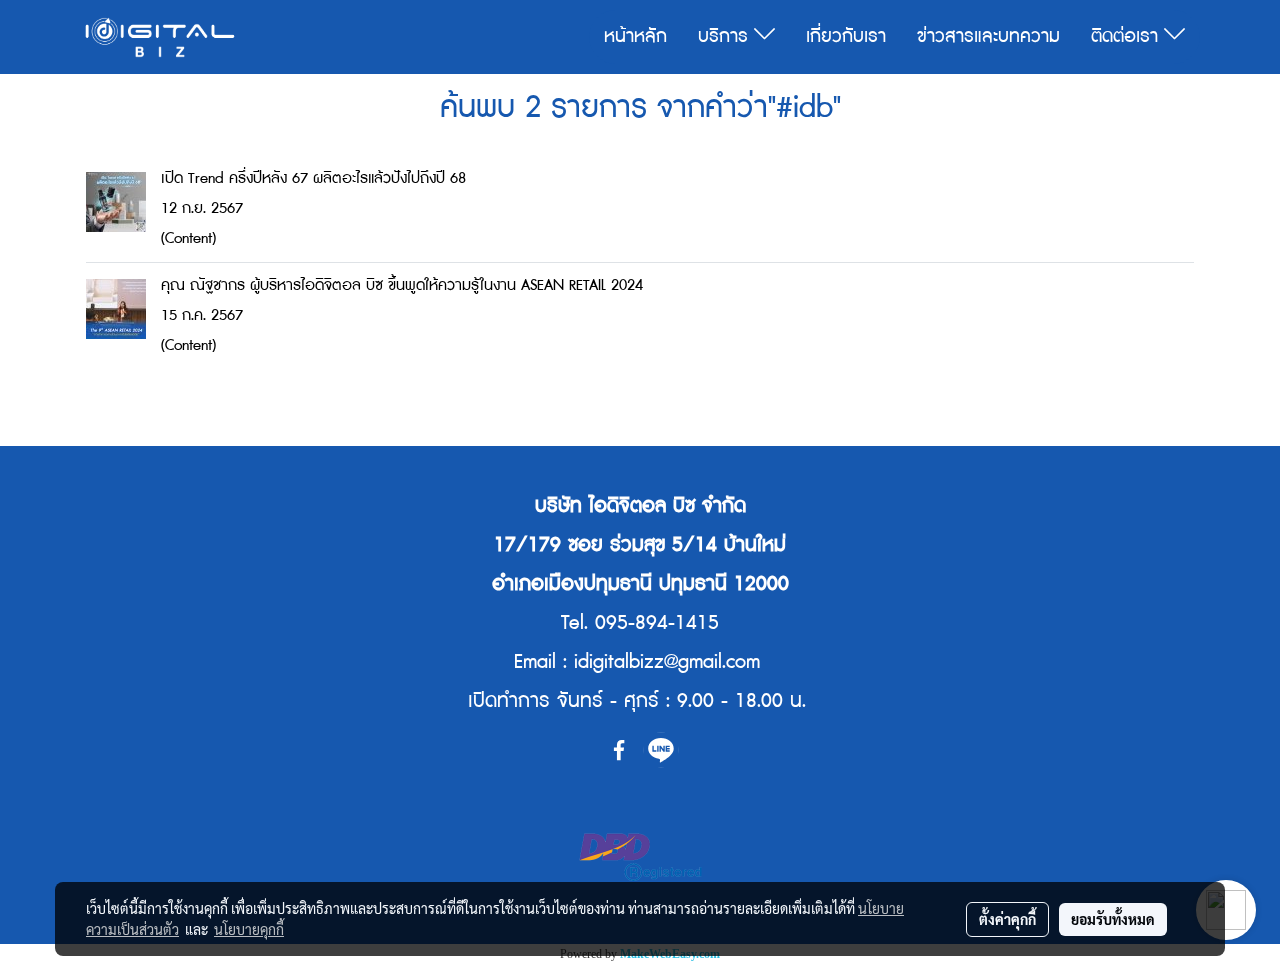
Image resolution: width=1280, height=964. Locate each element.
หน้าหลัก (635, 37)
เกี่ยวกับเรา (846, 37)
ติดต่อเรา (1127, 37)
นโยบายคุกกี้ (249, 929)
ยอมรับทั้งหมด (1113, 919)
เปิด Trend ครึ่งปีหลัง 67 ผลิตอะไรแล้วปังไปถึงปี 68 (313, 178)
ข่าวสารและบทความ (988, 37)
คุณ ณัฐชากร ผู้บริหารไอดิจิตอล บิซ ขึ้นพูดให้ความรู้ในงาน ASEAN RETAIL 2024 (402, 285)
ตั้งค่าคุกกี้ (1007, 919)
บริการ (726, 37)
